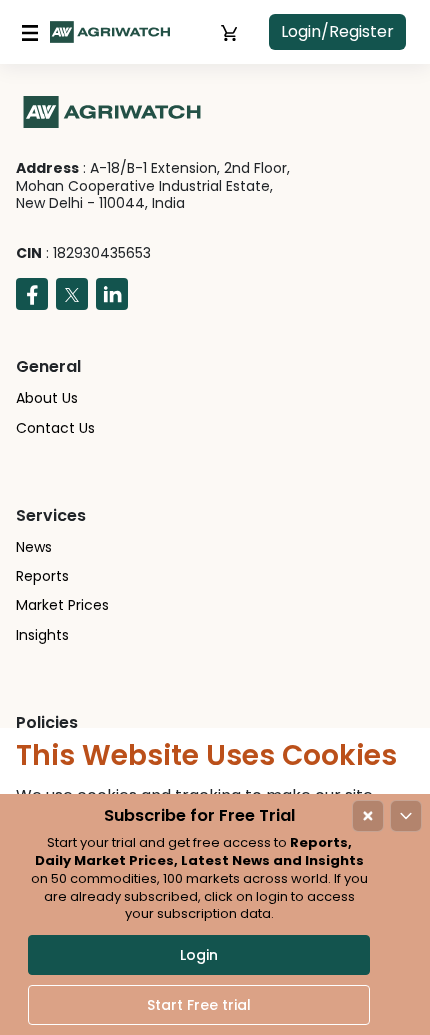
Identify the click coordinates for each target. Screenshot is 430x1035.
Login (199, 955)
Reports (42, 576)
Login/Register (337, 31)
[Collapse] (406, 816)
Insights (42, 635)
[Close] (368, 816)
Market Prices (62, 605)
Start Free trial (199, 1005)
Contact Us (55, 428)
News (34, 547)
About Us (47, 398)
